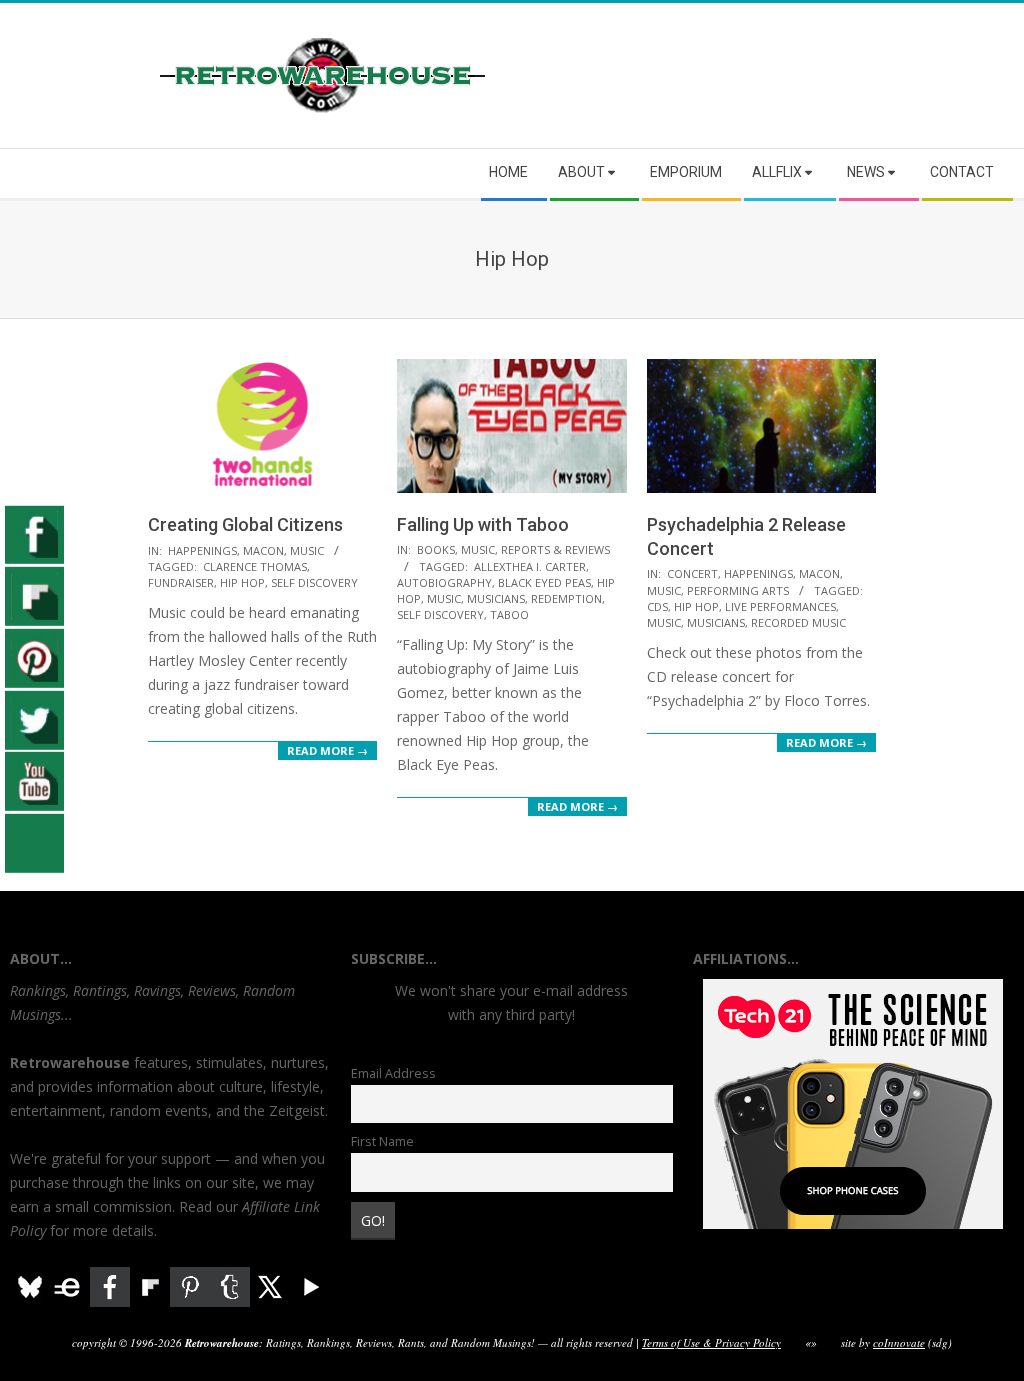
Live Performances (780, 606)
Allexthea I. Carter (530, 566)
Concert (692, 573)
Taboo (509, 614)
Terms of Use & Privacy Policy (711, 1342)
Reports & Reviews (555, 549)
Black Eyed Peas (544, 582)
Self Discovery (314, 582)
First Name (382, 1141)
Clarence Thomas (255, 566)
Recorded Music (798, 622)
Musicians (496, 598)
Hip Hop (242, 582)
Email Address (393, 1073)
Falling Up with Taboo (483, 524)
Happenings (202, 550)
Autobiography (444, 582)
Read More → (327, 750)
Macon (263, 550)
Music (307, 550)
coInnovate (899, 1342)
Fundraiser (181, 582)
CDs (657, 606)
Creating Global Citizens (245, 524)
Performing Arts (738, 590)
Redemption (566, 598)
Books (436, 549)
